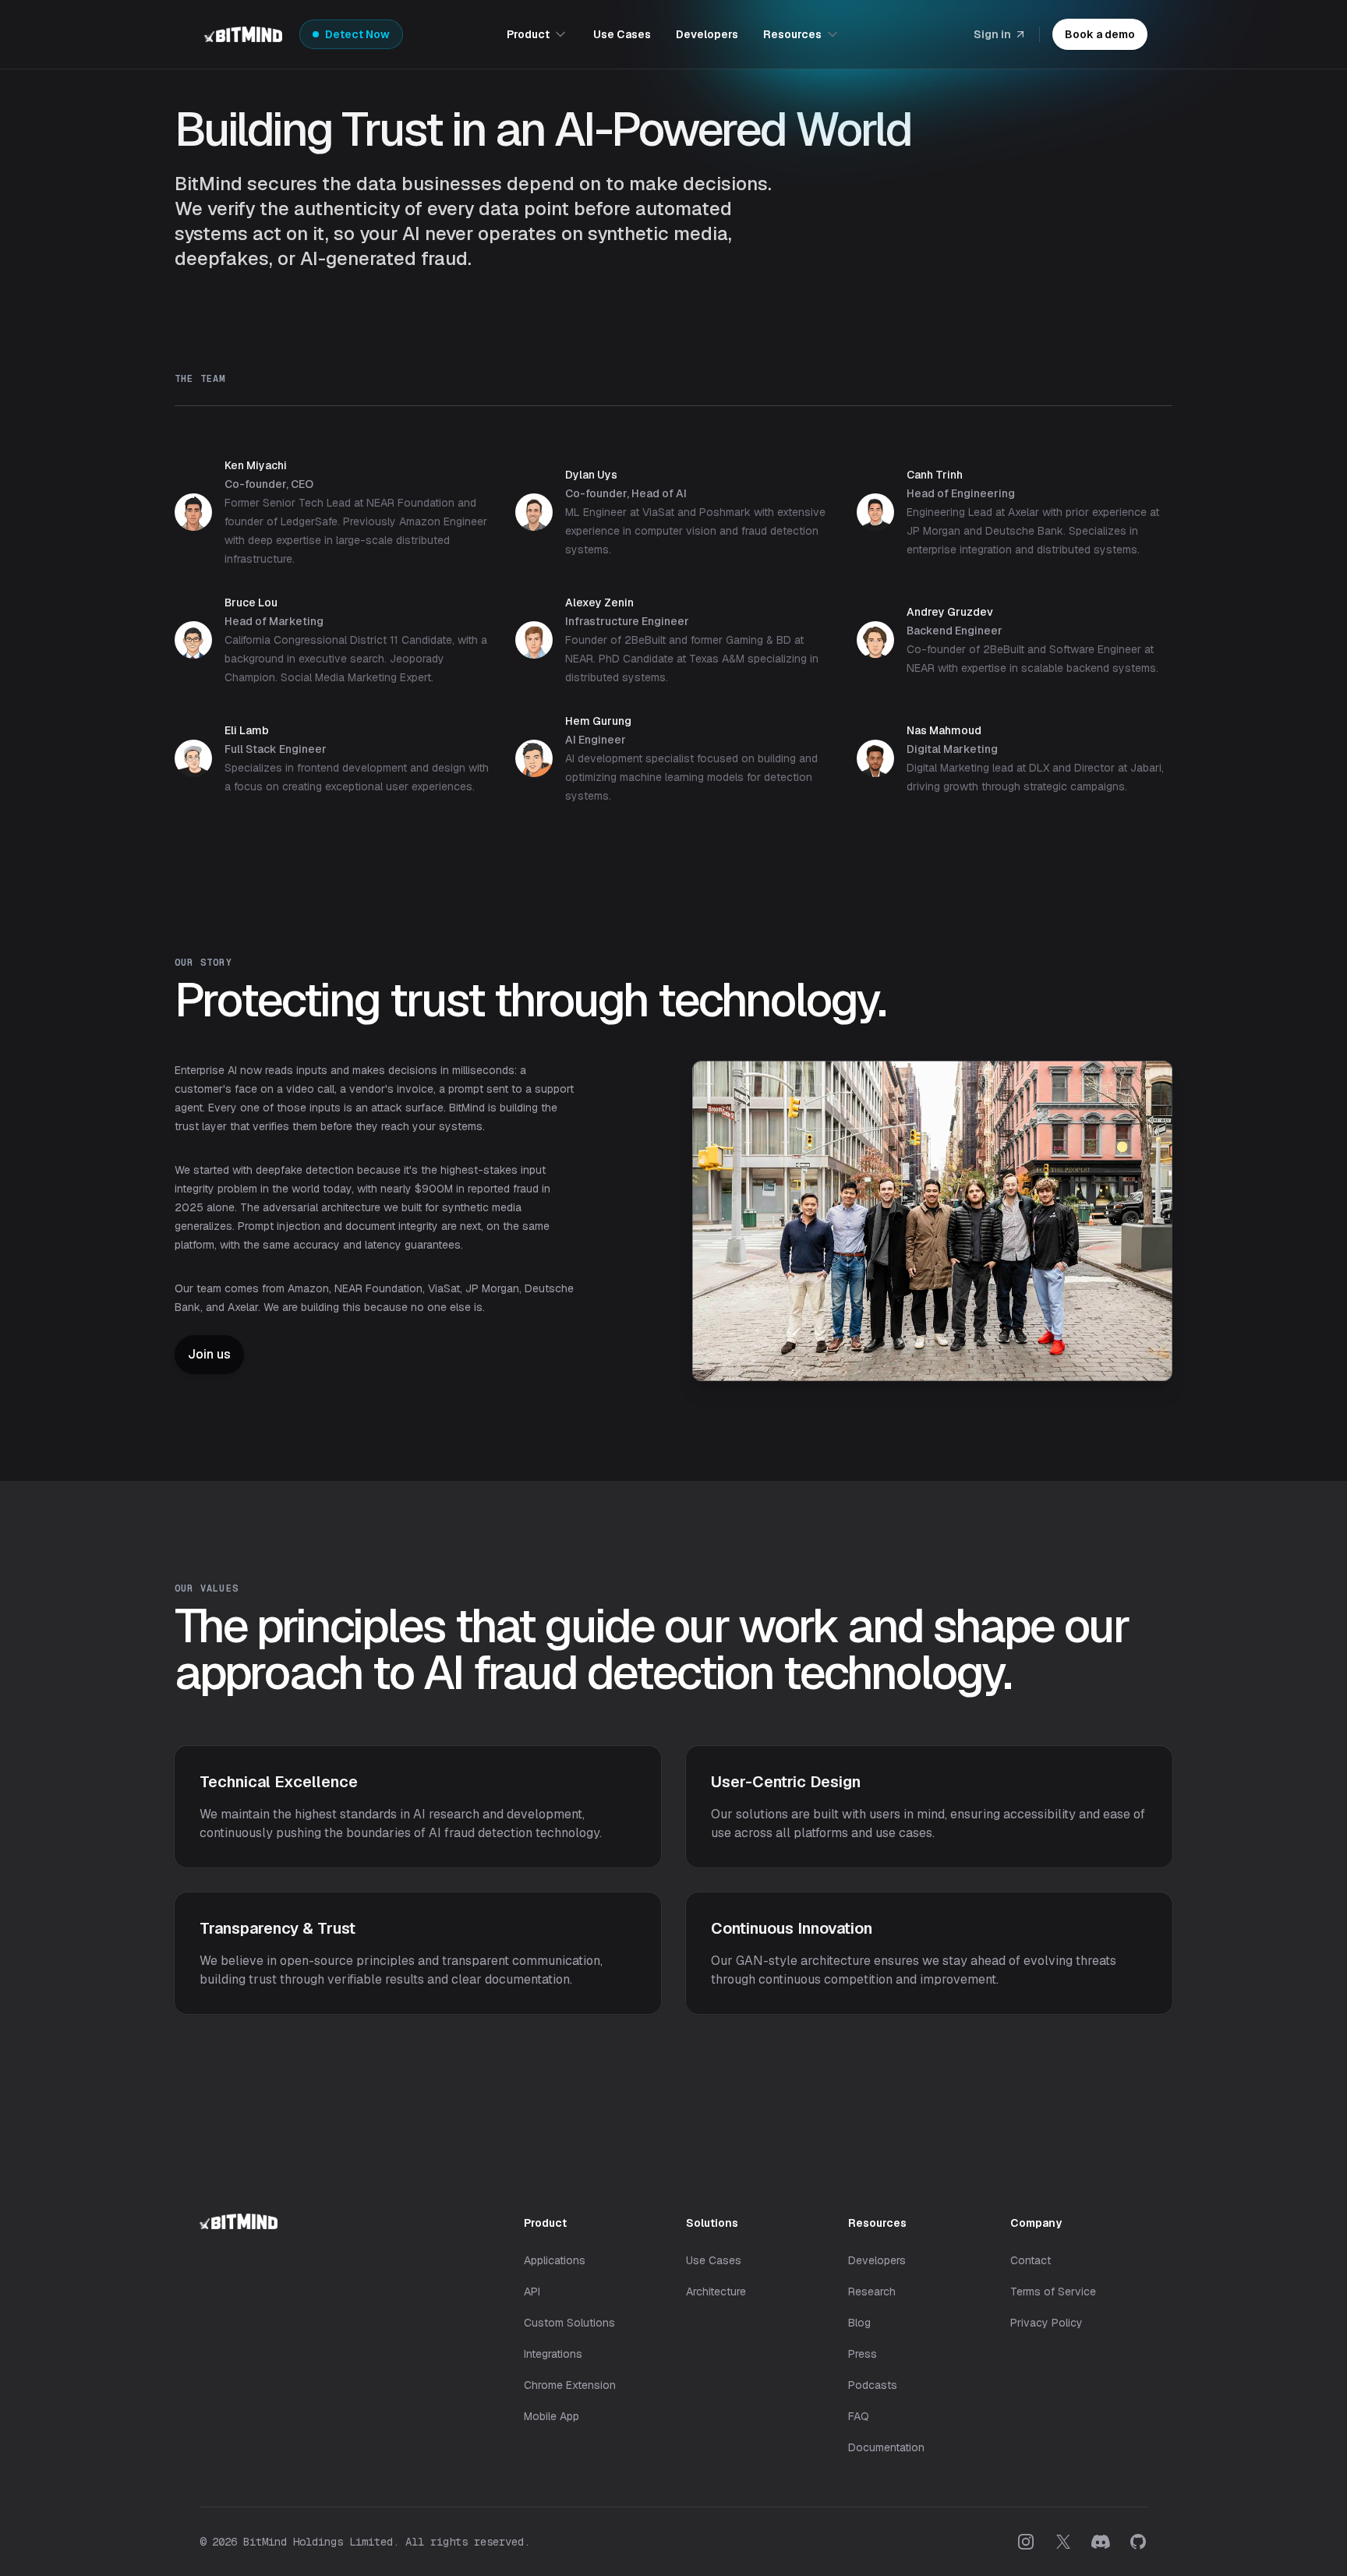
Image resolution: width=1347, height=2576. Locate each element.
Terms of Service (1053, 2292)
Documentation (886, 2447)
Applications (555, 2260)
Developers (707, 34)
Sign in (992, 34)
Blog (859, 2323)
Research (872, 2292)
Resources (792, 34)
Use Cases (622, 34)
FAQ (859, 2416)
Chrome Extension (570, 2385)
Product (528, 34)
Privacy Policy (1046, 2323)
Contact (1031, 2260)
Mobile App (552, 2416)
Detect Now (357, 34)
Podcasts (873, 2385)
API (532, 2292)
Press (863, 2354)
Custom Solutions (569, 2323)
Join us (209, 1354)
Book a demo (1100, 34)
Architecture (716, 2292)
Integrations (553, 2354)
